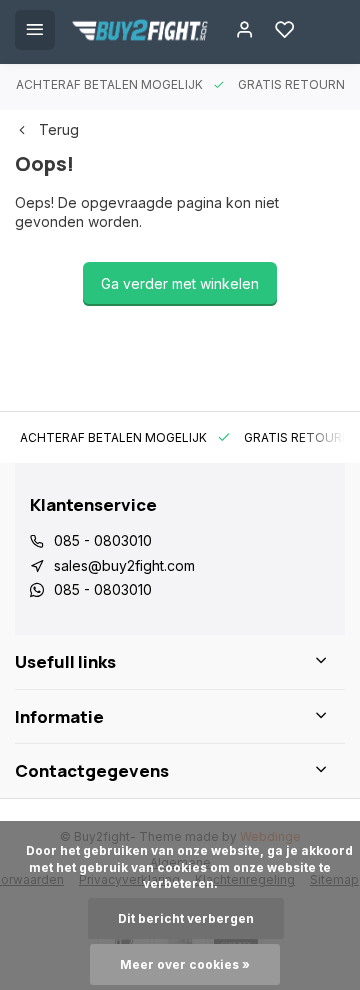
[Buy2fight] (140, 30)
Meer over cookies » (185, 964)
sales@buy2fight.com (124, 565)
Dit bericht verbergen (186, 918)
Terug (59, 129)
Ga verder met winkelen (180, 283)
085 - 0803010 (103, 540)
